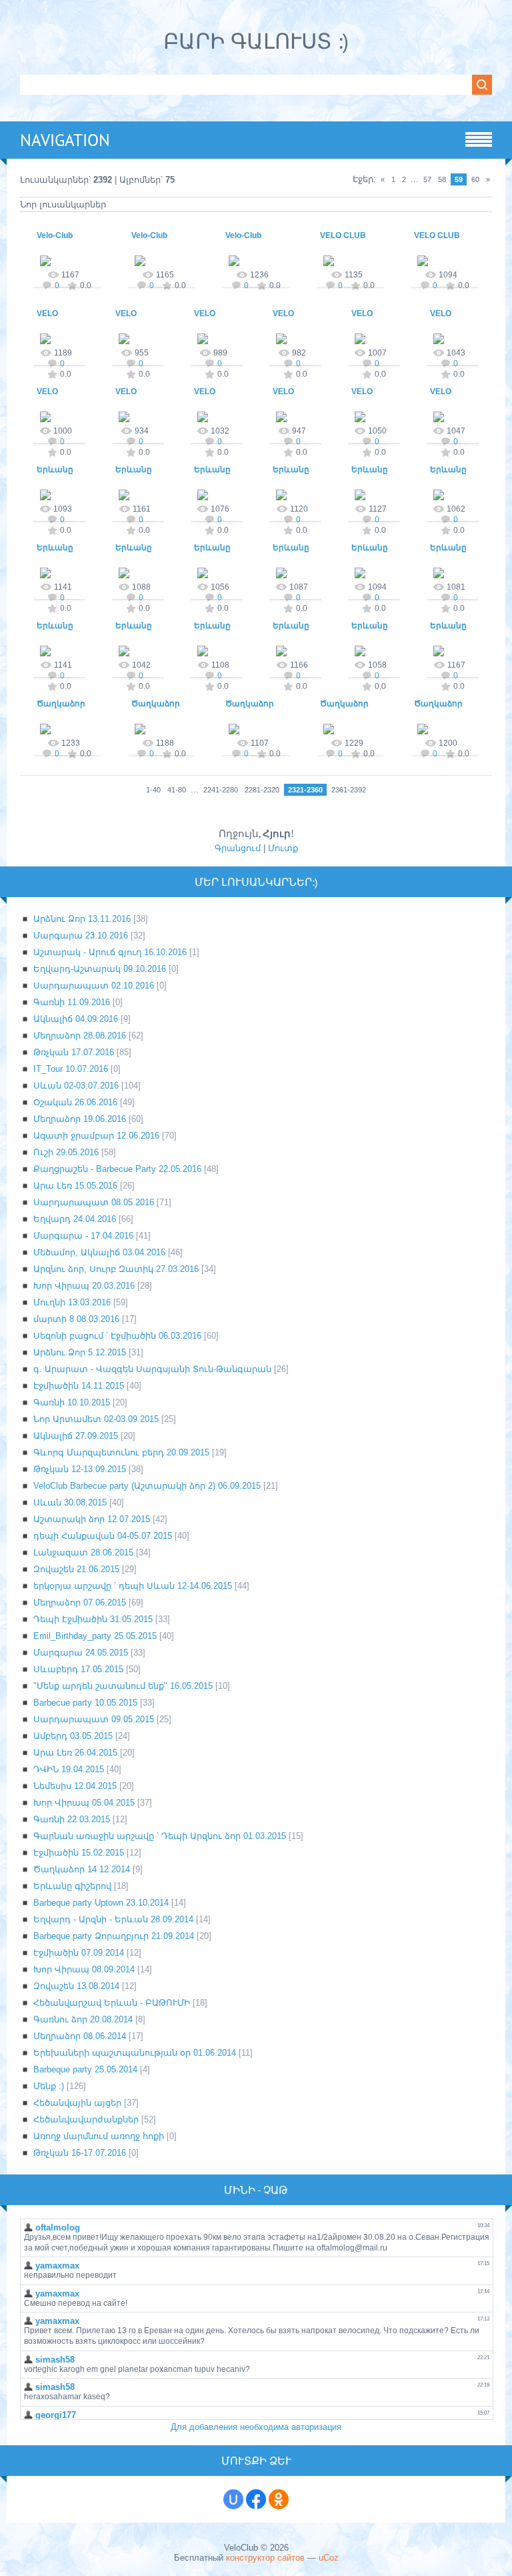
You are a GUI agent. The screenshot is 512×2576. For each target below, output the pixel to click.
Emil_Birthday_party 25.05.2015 (95, 1636)
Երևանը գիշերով (72, 1886)
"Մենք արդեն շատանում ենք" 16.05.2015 (123, 1686)
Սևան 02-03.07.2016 (76, 1086)
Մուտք (283, 848)
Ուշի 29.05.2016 (66, 1152)
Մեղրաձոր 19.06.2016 (80, 1119)
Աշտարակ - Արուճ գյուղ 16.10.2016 (110, 952)
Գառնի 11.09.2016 (72, 1002)
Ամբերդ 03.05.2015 (73, 1736)
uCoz (329, 2558)
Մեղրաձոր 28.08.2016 (80, 1036)
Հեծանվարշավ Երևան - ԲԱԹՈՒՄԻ (112, 2003)
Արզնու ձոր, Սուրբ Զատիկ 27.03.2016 (116, 1269)
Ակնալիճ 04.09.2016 (76, 1019)
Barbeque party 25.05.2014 (85, 2069)
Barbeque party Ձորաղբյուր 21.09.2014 (114, 1936)
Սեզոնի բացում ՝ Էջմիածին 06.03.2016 (117, 1336)
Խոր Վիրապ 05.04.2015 (84, 1803)
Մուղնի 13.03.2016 (72, 1302)
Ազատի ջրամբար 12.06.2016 (96, 1136)
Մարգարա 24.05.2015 (81, 1653)
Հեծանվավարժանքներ (86, 2119)
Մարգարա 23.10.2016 (81, 935)
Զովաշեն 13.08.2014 (76, 1986)
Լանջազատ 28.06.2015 (83, 1552)
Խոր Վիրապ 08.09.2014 (84, 1969)
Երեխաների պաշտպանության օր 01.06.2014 (135, 2053)
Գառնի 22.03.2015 (72, 1819)
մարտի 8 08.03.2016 (76, 1319)
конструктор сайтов (265, 2558)
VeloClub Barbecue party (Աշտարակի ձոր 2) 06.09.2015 (147, 1486)
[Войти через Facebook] (256, 2499)
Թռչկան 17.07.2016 (74, 1052)
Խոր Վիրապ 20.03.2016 (84, 1286)
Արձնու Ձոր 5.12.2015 (80, 1352)
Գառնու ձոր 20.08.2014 (83, 2019)
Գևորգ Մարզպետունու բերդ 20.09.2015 (121, 1452)
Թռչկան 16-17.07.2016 (80, 2153)
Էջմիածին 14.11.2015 (79, 1386)
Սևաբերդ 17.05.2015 (78, 1669)
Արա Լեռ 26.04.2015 (75, 1753)
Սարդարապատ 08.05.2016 (94, 1202)
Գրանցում (238, 848)
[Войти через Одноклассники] (279, 2499)
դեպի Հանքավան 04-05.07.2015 (103, 1536)
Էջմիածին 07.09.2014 (79, 1953)
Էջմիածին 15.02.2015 (79, 1853)
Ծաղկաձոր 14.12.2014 (82, 1869)
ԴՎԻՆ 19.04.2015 (69, 1769)
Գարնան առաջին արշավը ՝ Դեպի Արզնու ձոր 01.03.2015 (160, 1836)
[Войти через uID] (233, 2499)
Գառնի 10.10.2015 (72, 1402)
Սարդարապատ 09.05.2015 (94, 1719)
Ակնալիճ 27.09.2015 (76, 1436)
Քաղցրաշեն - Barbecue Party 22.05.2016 (117, 1169)
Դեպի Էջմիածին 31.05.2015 (93, 1619)
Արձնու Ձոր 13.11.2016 (82, 919)
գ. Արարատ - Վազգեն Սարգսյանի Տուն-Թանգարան (152, 1369)
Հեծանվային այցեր (77, 2103)
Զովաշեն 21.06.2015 (76, 1569)
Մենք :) (49, 2086)
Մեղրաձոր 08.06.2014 (80, 2036)
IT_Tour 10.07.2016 (71, 1069)
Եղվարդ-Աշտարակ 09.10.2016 (100, 969)
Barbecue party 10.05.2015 (85, 1703)
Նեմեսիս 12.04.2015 (75, 1786)
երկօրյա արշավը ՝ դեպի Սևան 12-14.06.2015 (133, 1586)
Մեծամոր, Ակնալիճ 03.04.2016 (99, 1252)
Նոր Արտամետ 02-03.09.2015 (96, 1419)
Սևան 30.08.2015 (70, 1502)
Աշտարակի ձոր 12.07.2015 (92, 1519)
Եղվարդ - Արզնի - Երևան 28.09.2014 (113, 1919)
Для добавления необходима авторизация (256, 2427)
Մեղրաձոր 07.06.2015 (80, 1602)
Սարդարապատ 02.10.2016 (94, 986)
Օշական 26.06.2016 (75, 1102)
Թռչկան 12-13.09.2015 (80, 1469)
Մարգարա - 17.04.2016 (83, 1236)
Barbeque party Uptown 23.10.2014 (101, 1903)
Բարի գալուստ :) (256, 41)
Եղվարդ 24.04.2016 (75, 1219)
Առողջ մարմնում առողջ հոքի (99, 2136)
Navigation (65, 140)
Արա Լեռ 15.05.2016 (75, 1186)
